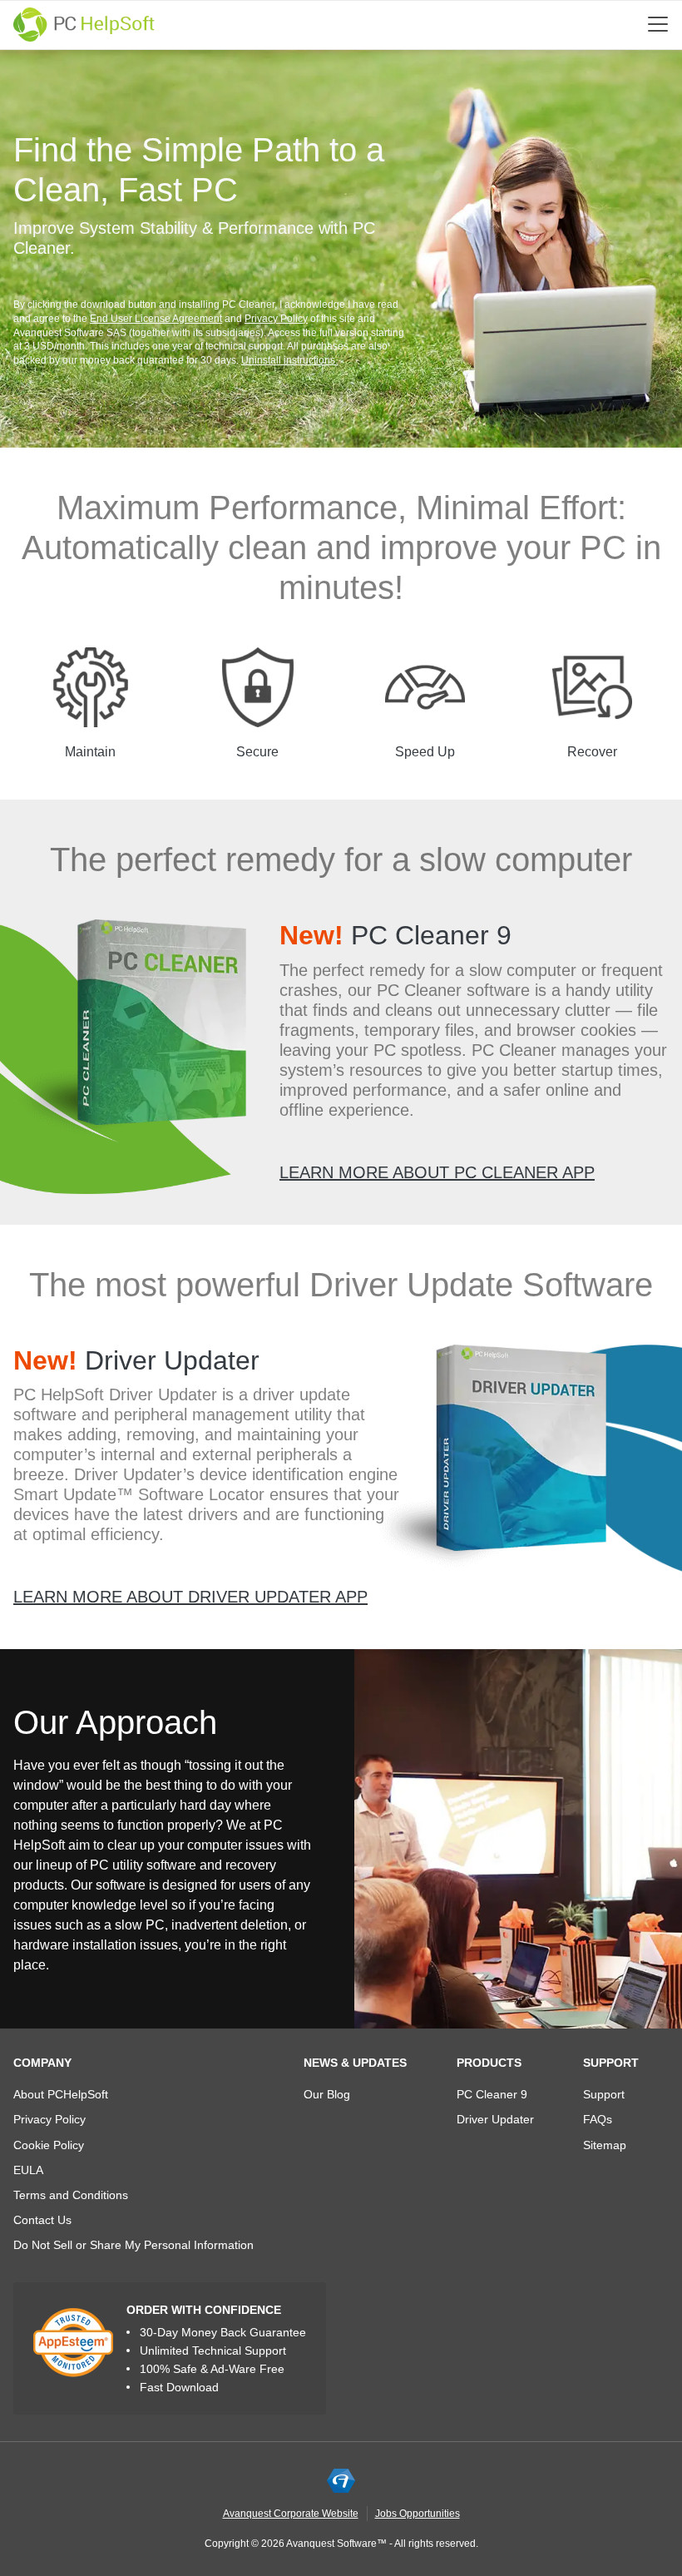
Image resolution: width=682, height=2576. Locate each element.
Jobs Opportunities (418, 2514)
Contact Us (42, 2220)
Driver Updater (136, 1360)
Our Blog (327, 2094)
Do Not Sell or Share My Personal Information (133, 2245)
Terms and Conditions (71, 2195)
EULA (28, 2170)
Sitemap (605, 2145)
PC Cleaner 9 (395, 935)
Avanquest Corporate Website (291, 2514)
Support (611, 2063)
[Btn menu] (658, 24)
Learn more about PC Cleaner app (437, 1172)
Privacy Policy (276, 319)
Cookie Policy (49, 2145)
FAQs (598, 2119)
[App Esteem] (73, 2342)
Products (489, 2063)
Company (42, 2063)
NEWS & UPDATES (355, 2063)
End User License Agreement (156, 319)
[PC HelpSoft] (84, 25)
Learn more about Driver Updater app (190, 1597)
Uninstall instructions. (289, 360)
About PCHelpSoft (61, 2094)
